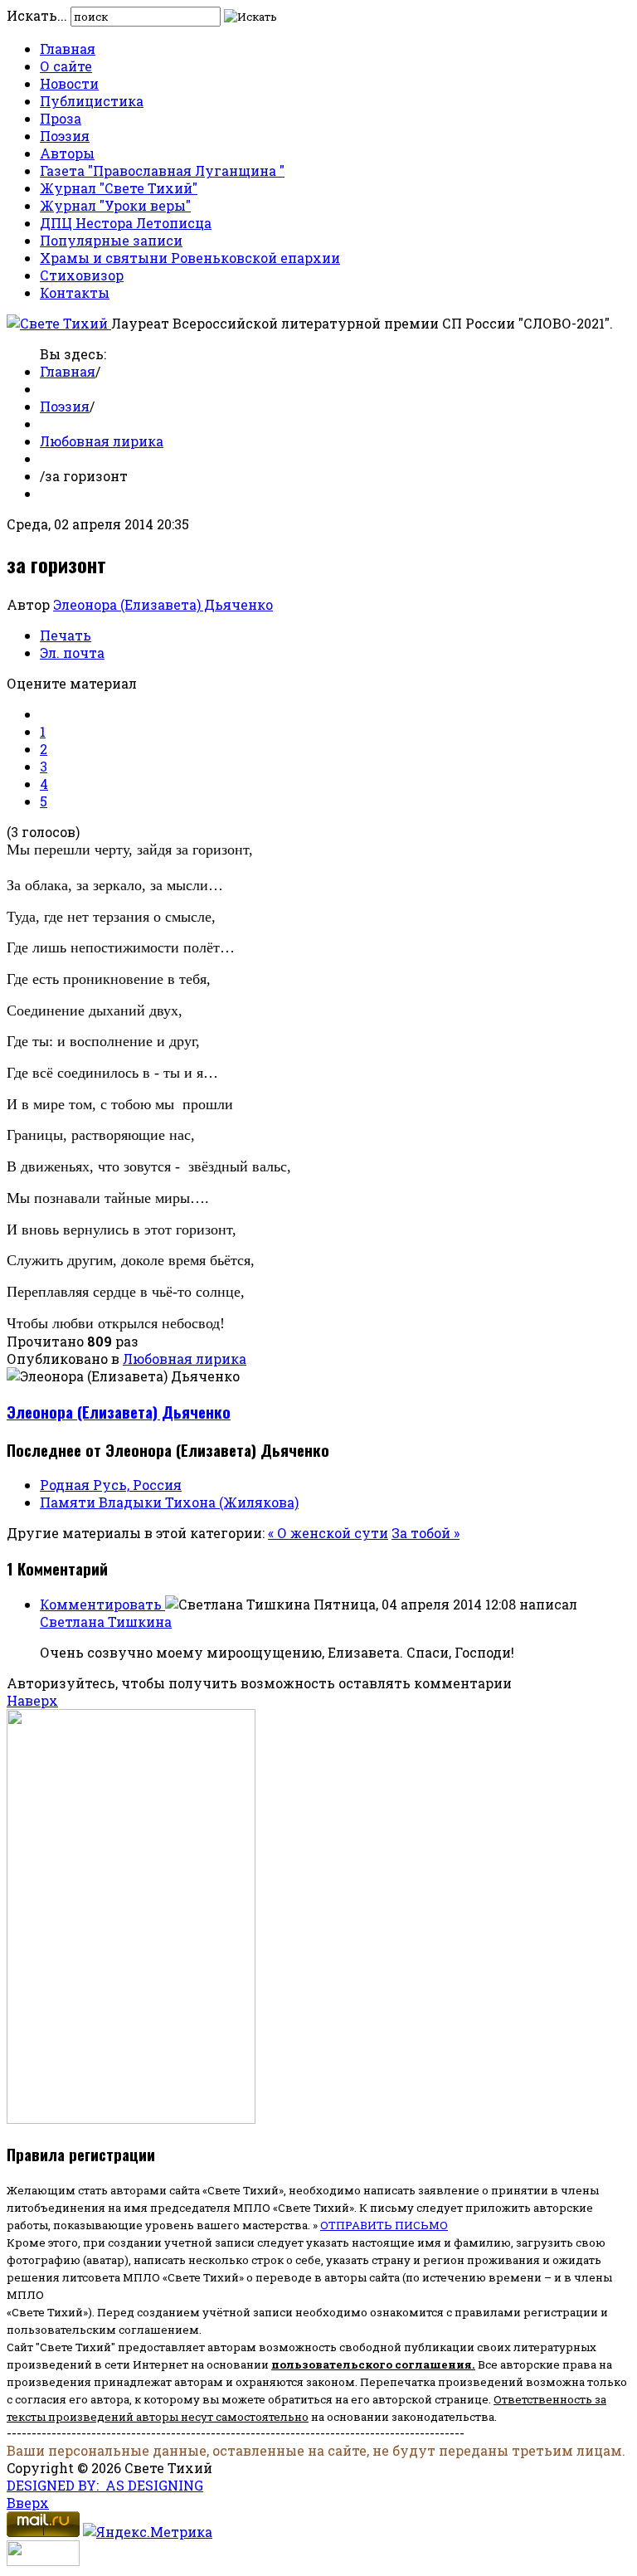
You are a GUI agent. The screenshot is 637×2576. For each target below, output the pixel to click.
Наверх (32, 1700)
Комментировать (102, 1604)
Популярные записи (111, 240)
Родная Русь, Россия (111, 1485)
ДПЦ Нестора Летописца (126, 223)
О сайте (66, 66)
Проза (61, 118)
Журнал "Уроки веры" (115, 205)
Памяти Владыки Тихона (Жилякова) (169, 1502)
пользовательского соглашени (368, 2364)
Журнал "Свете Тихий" (119, 188)
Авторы (67, 153)
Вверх (28, 2503)
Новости (69, 83)
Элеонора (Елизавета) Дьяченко (163, 604)
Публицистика (92, 101)
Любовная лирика (102, 441)
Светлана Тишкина (106, 1622)
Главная (68, 49)
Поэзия (65, 136)
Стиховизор (82, 275)
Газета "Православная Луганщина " (162, 170)
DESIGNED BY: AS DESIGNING (105, 2485)
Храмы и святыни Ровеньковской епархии (190, 258)
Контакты (75, 292)
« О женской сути (328, 1533)
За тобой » (425, 1533)
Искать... (37, 15)
